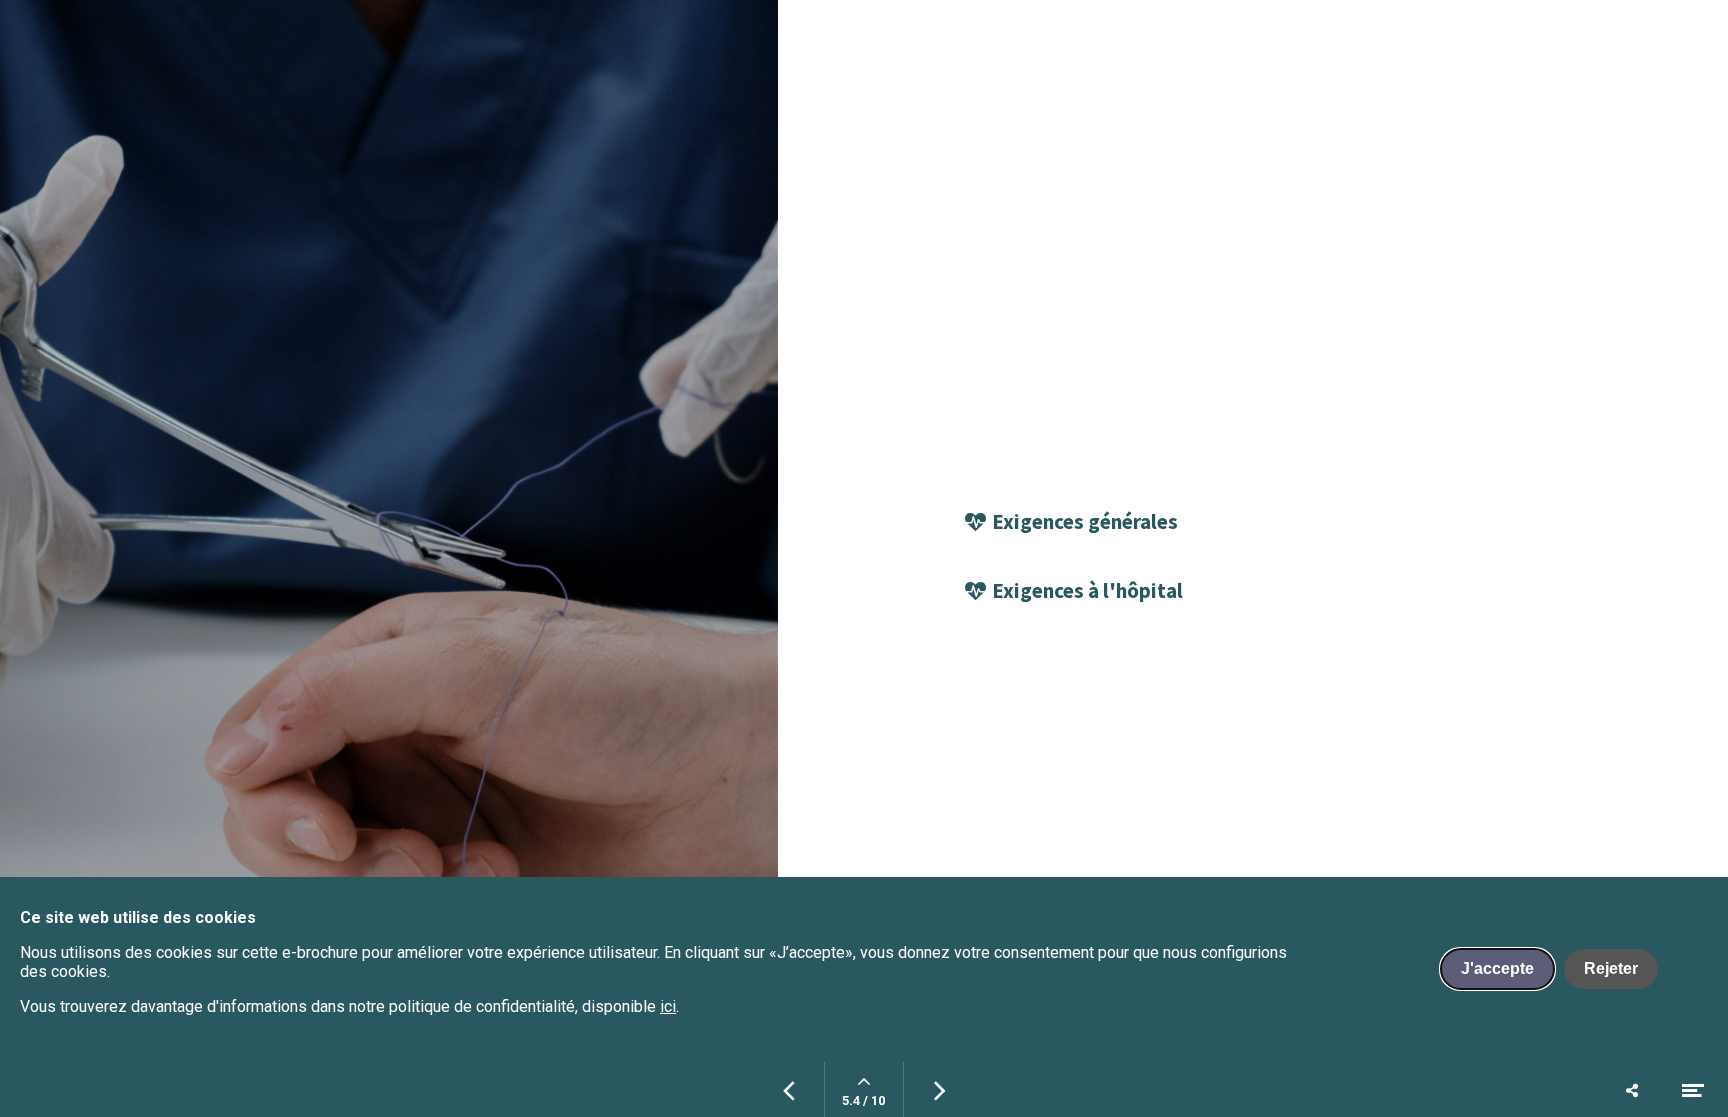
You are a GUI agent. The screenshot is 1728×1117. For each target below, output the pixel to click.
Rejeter (1611, 968)
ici (668, 1006)
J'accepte (1497, 968)
